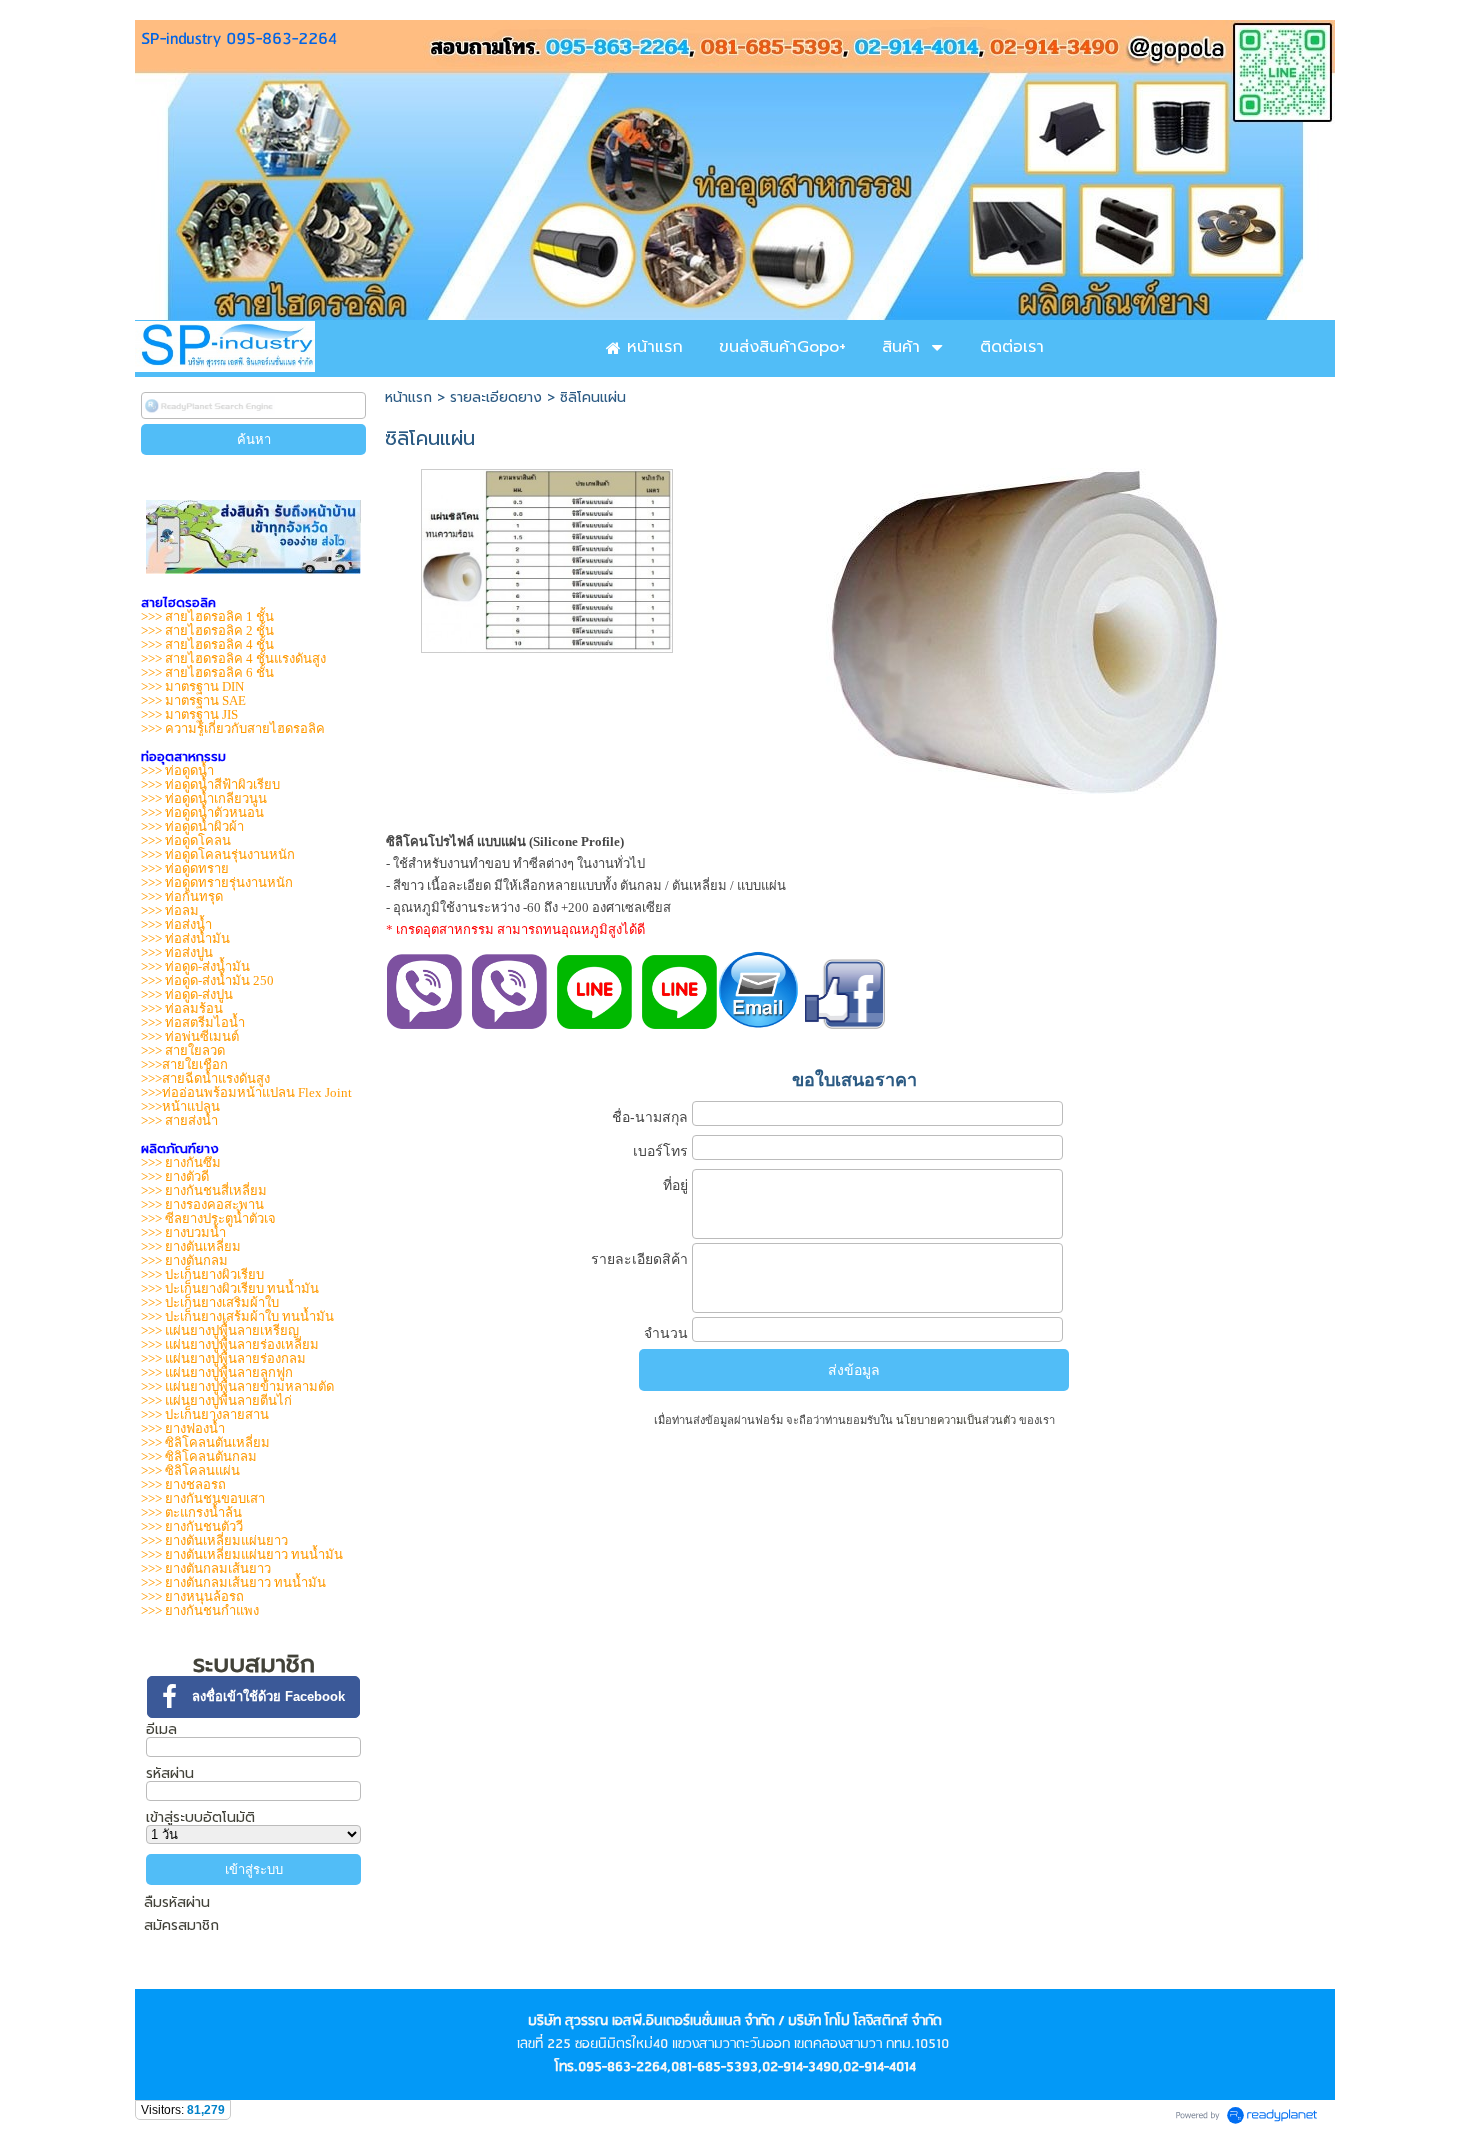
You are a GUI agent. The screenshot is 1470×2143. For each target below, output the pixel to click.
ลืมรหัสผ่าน (177, 1903)
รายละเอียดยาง (496, 397)
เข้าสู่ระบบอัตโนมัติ (200, 1817)
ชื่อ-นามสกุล (650, 1117)
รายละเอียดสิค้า (639, 1259)
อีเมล (161, 1729)
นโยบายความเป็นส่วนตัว (956, 1420)
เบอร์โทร (660, 1151)
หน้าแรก (408, 397)
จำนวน (666, 1333)
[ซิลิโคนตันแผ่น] (547, 557)
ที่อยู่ (675, 1185)
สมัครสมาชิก (181, 1926)
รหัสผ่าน (170, 1773)
